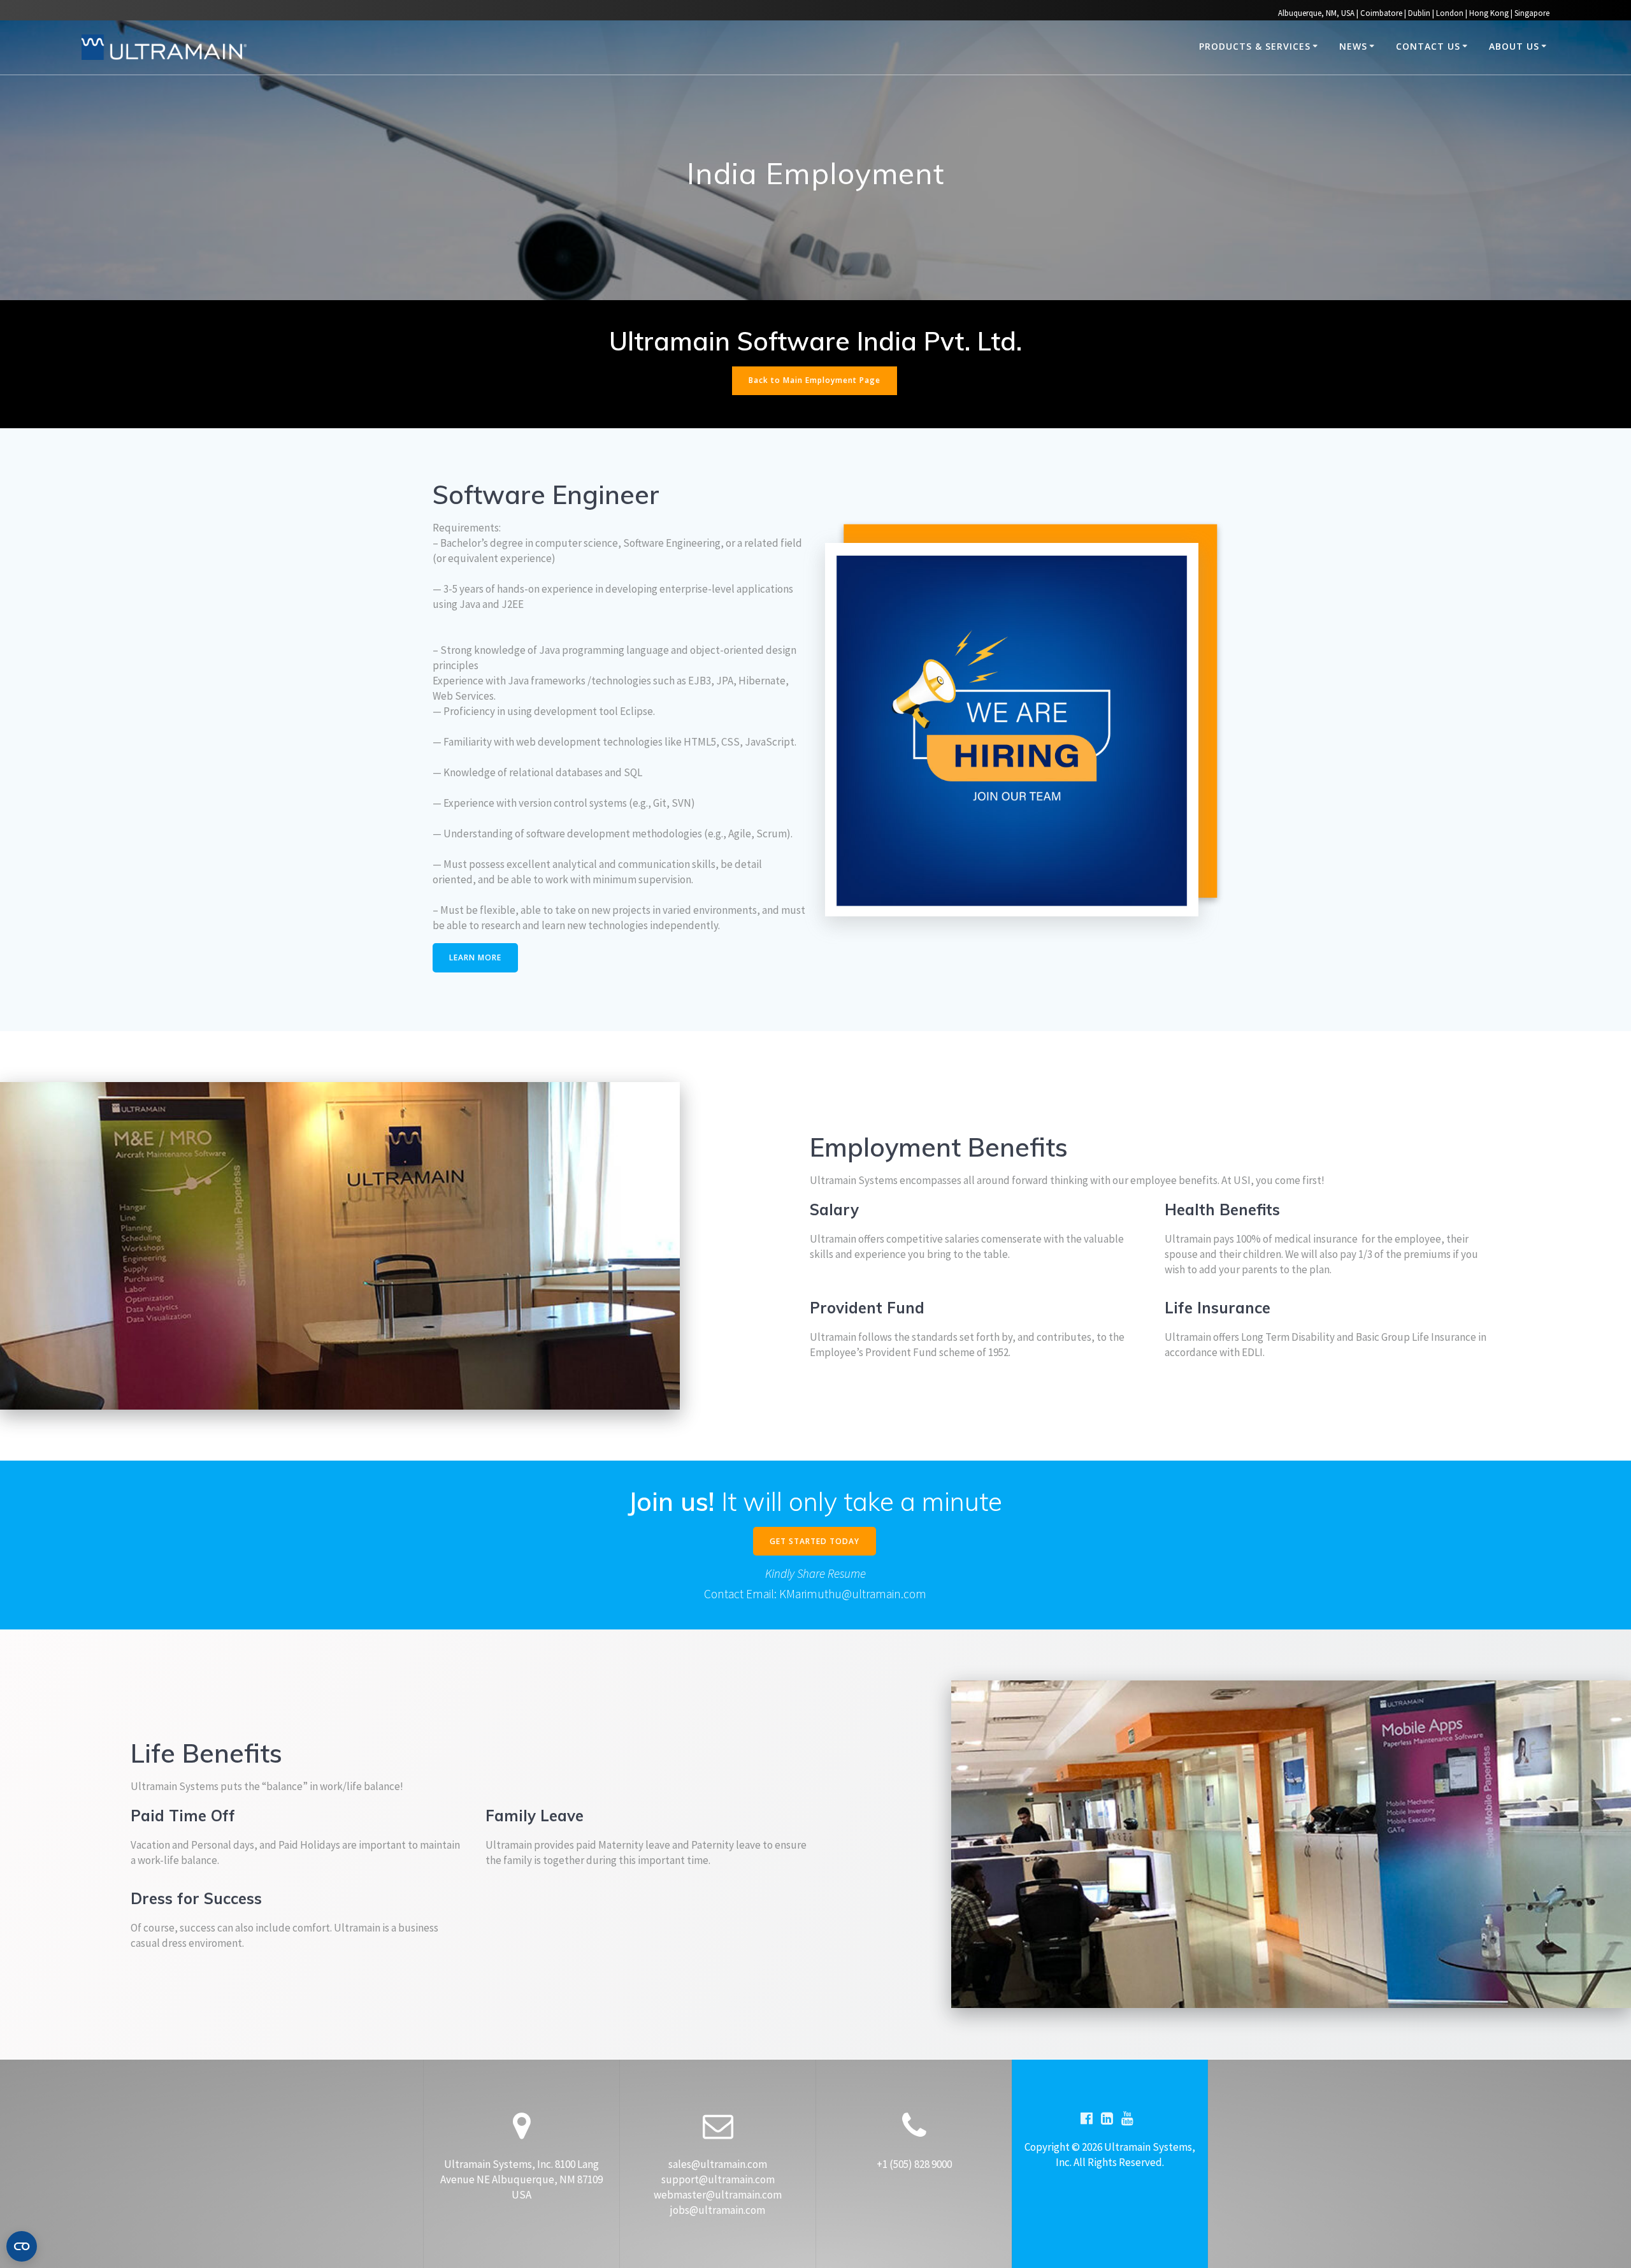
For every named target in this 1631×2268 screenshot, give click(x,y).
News (1353, 46)
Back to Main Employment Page (815, 380)
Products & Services (1255, 46)
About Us (1514, 46)
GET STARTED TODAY (815, 1541)
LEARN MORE (475, 957)
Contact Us (1428, 46)
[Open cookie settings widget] (22, 2246)
